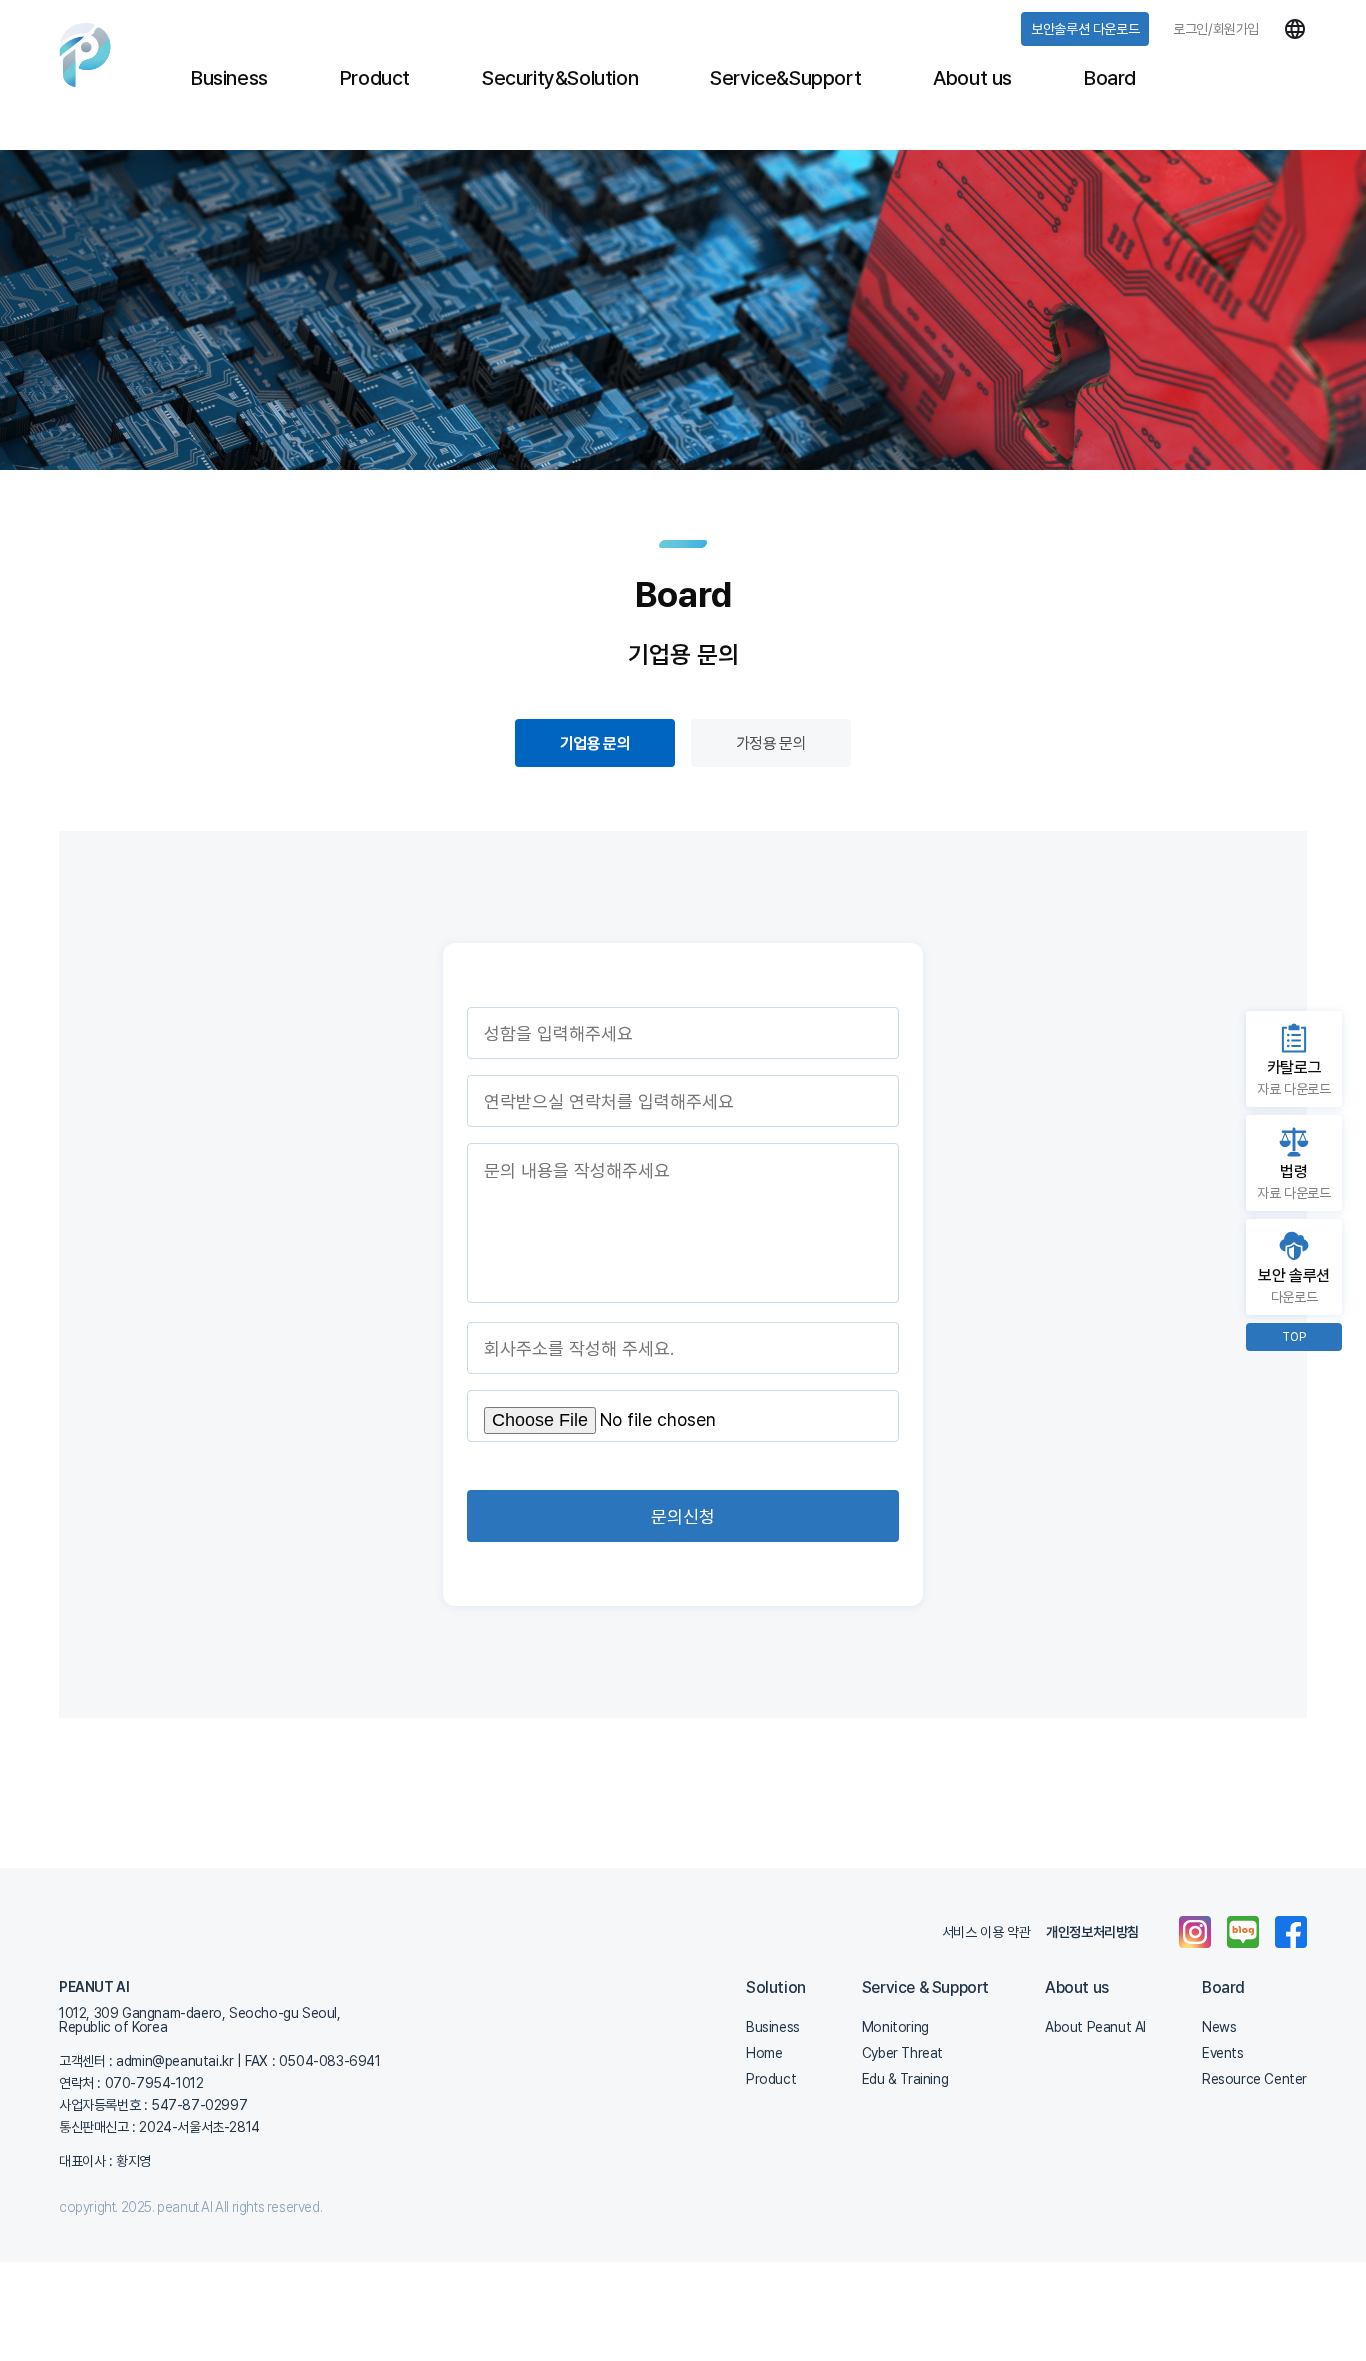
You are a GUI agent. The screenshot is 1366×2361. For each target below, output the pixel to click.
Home (764, 2053)
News (1219, 2027)
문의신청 (683, 1516)
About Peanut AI (1095, 2027)
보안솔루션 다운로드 (1085, 29)
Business (229, 78)
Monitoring (895, 2027)
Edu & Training (905, 2079)
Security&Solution (560, 78)
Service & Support (925, 1988)
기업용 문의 (595, 743)
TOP (1294, 1337)
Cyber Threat (902, 2053)
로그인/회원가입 (1216, 29)
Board (1110, 78)
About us (972, 78)
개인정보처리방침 (1092, 1932)
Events (1223, 2053)
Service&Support (785, 78)
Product (375, 78)
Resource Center (1254, 2079)
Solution (776, 1988)
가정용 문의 (771, 743)
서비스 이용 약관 (986, 1932)
